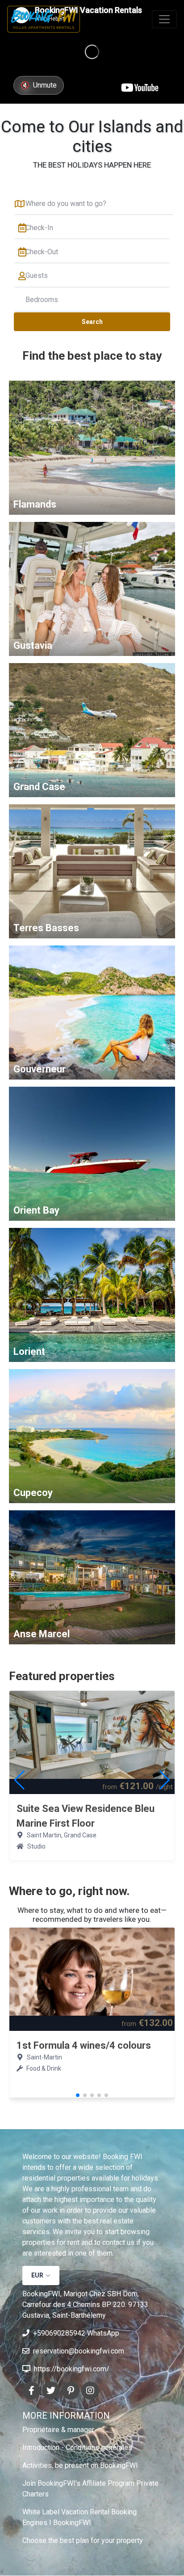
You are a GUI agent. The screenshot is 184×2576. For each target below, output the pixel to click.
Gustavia (33, 645)
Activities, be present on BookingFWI (80, 2465)
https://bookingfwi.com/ (72, 2369)
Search (92, 322)
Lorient (29, 1351)
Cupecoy (33, 1493)
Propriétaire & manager (58, 2430)
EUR (37, 2275)
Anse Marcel (42, 1634)
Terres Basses (46, 928)
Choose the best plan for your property (83, 2540)
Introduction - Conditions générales (77, 2448)
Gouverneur (40, 1069)
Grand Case (39, 787)
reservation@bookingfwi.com (79, 2351)
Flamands (35, 504)
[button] (165, 1780)
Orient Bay (36, 1210)
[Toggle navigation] (164, 19)
